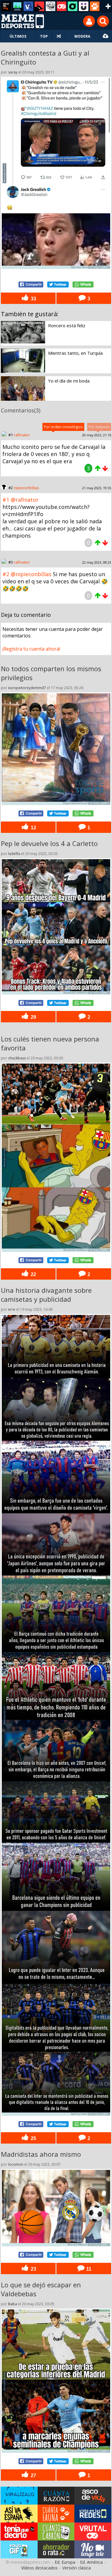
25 (33, 2138)
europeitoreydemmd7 (27, 688)
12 (33, 827)
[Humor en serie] (84, 6)
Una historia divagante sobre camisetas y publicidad (46, 1295)
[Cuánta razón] (17, 6)
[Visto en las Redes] (28, 6)
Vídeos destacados (39, 2568)
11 (88, 2268)
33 (33, 299)
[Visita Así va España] (19, 2514)
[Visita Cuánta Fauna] (56, 2514)
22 (33, 1274)
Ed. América (91, 2562)
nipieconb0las (26, 488)
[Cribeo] (73, 6)
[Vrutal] (62, 6)
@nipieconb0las (31, 574)
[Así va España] (39, 6)
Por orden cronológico (63, 427)
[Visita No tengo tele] (93, 2549)
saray (13, 72)
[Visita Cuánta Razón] (56, 2496)
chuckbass (17, 1058)
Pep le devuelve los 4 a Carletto (49, 843)
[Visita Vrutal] (93, 2531)
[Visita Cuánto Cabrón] (56, 2531)
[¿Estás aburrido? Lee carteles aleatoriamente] (59, 36)
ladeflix (14, 854)
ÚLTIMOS (18, 36)
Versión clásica (77, 2568)
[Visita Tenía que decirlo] (19, 2531)
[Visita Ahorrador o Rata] (56, 2549)
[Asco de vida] (6, 6)
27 (33, 2475)
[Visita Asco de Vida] (93, 2496)
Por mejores (99, 427)
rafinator (22, 435)
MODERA (82, 36)
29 (33, 1017)
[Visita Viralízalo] (19, 2496)
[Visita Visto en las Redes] (93, 2514)
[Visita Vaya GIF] (19, 2549)
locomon (16, 2164)
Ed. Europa (65, 2562)
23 (33, 2268)
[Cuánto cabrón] (50, 6)
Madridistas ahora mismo (41, 2154)
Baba (13, 2304)
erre (12, 1309)
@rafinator (25, 500)
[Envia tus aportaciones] (106, 36)
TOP (44, 36)
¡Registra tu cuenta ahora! (31, 649)
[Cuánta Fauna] (95, 6)
